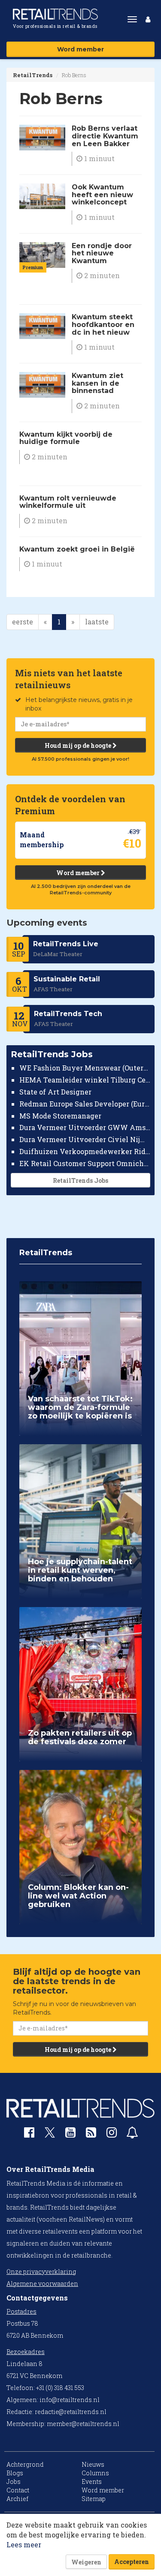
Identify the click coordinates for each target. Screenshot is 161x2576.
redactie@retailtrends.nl (71, 2412)
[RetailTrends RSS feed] (91, 2134)
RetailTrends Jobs (80, 1180)
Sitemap (94, 2499)
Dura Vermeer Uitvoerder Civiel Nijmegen (85, 1139)
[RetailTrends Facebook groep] (29, 2134)
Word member (80, 49)
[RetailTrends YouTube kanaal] (70, 2134)
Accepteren (132, 2562)
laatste (97, 622)
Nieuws (93, 2464)
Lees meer (24, 2545)
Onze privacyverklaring (41, 2272)
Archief (17, 2499)
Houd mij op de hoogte (79, 745)
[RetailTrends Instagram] (112, 2134)
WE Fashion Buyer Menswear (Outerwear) (85, 1068)
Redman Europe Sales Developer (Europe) (85, 1104)
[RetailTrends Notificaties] (132, 2134)
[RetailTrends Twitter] (50, 2135)
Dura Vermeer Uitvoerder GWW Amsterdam (85, 1127)
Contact (18, 2490)
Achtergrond (25, 2464)
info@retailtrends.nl (70, 2400)
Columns (95, 2473)
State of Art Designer (55, 1092)
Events (92, 2482)
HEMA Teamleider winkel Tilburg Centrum (85, 1080)
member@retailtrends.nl (83, 2424)
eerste (23, 622)
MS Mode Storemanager (60, 1116)
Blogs (15, 2473)
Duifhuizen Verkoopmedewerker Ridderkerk (85, 1151)
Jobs (14, 2482)
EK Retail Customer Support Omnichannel (85, 1163)
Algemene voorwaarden (42, 2284)
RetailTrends (33, 75)
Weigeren (86, 2562)
